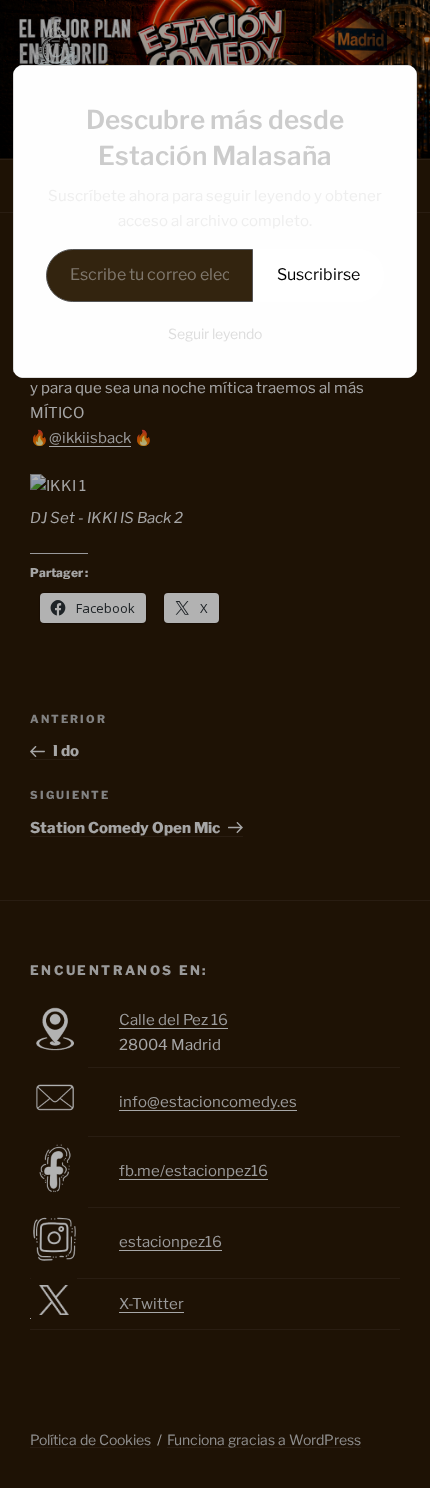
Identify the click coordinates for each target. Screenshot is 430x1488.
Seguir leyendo (215, 333)
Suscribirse (318, 274)
